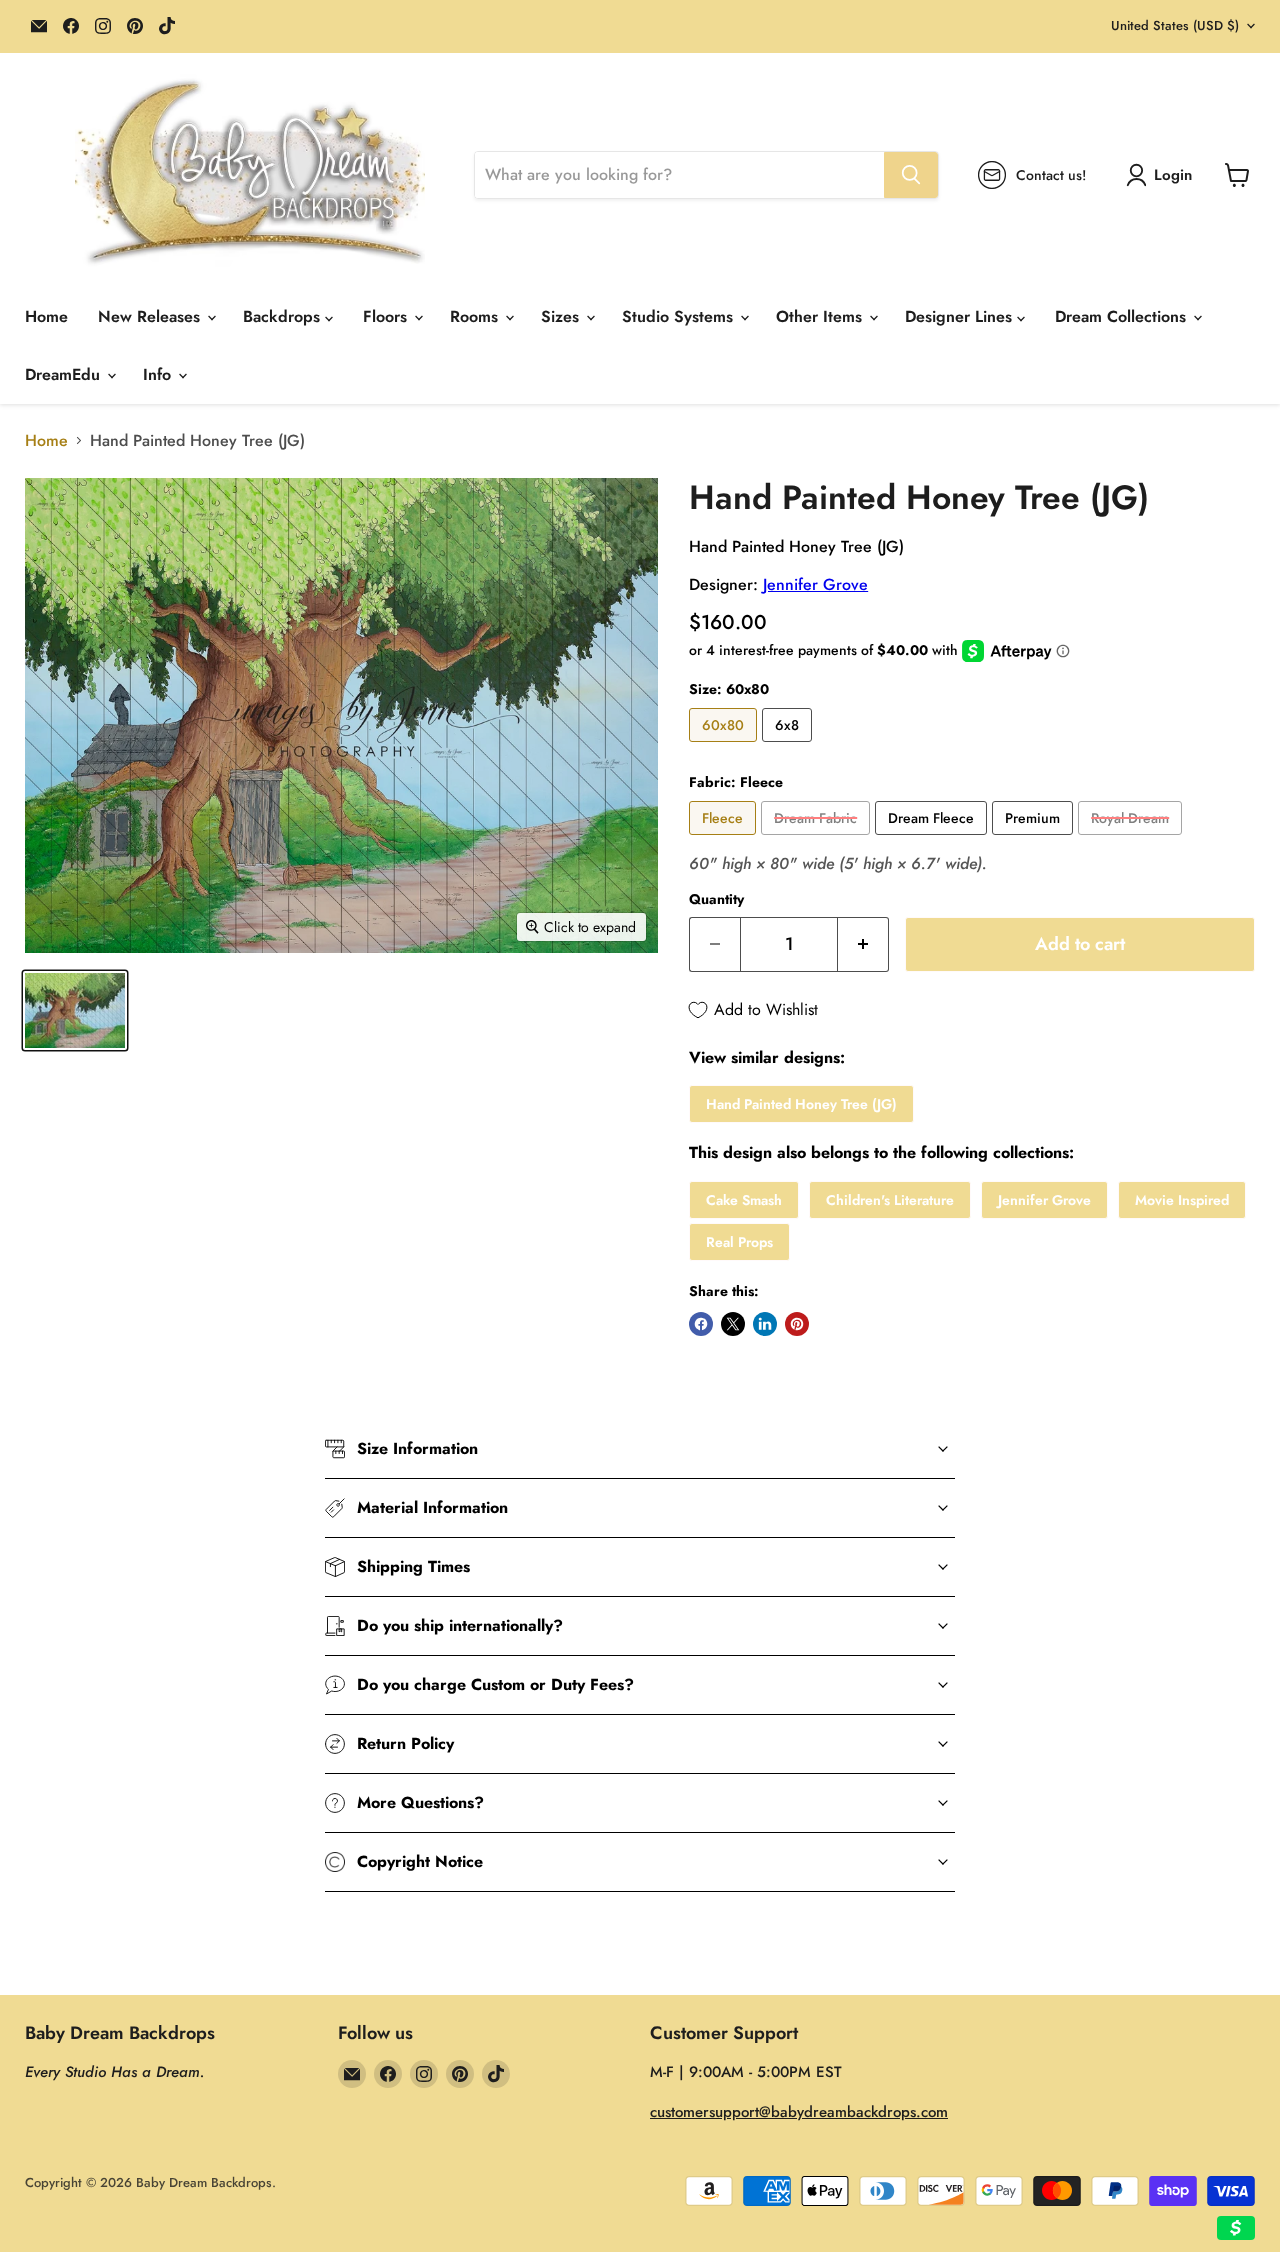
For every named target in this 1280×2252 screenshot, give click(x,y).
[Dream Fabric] (818, 839)
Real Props (739, 1242)
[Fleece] (725, 839)
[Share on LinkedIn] (765, 1324)
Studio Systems (680, 316)
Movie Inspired (1182, 1200)
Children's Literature (890, 1200)
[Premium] (1035, 839)
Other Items (821, 316)
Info (159, 374)
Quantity (716, 899)
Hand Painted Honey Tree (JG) (801, 1104)
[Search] (911, 175)
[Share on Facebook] (701, 1324)
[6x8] (789, 746)
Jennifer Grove (815, 584)
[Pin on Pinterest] (797, 1324)
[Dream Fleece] (933, 839)
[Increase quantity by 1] (863, 944)
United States (1175, 25)
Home (46, 316)
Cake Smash (744, 1200)
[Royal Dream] (1132, 839)
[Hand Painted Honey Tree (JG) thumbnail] (75, 1010)
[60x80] (725, 746)
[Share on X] (733, 1324)
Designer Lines (961, 316)
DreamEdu (65, 374)
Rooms (476, 316)
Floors (387, 316)
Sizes (562, 316)
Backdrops (284, 316)
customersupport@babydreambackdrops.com (799, 2112)
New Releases (151, 316)
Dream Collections (1123, 316)
